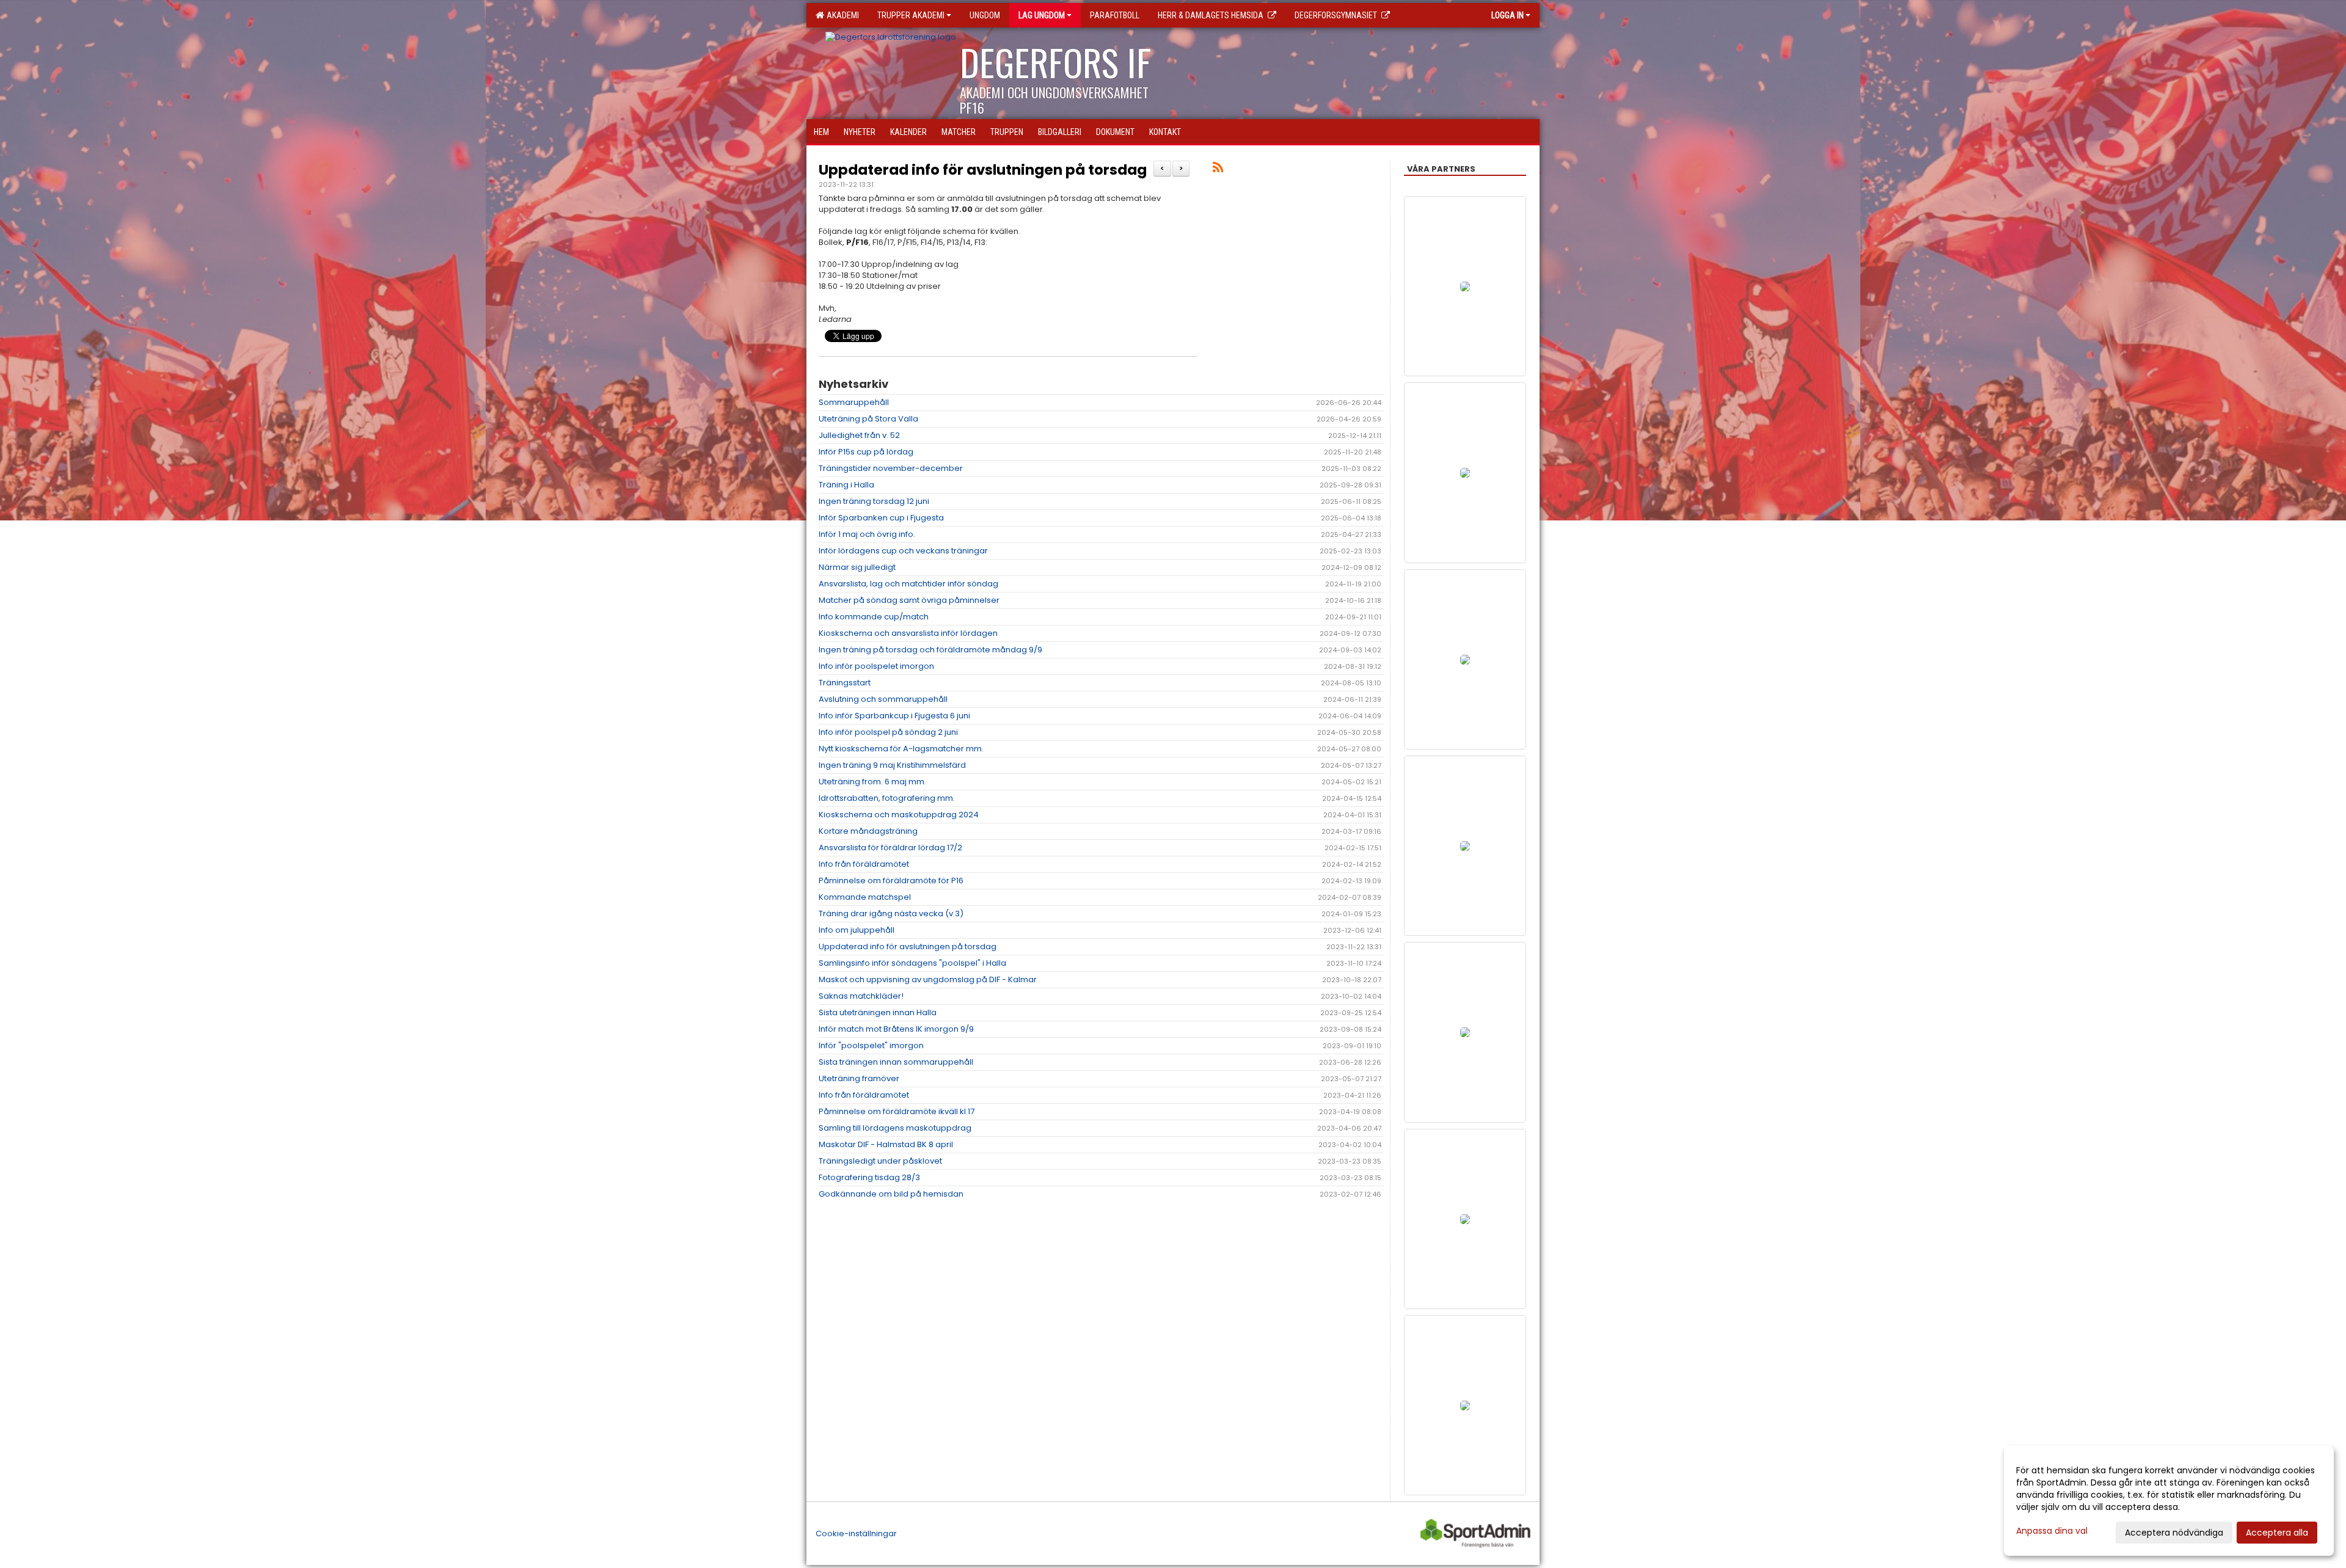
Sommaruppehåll (854, 402)
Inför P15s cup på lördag (866, 452)
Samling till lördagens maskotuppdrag (895, 1128)
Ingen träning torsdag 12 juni (874, 501)
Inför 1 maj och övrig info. (867, 534)
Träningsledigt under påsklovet (880, 1161)
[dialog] (2169, 1501)
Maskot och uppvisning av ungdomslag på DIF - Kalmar (928, 979)
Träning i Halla (846, 485)
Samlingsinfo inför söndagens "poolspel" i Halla (912, 963)
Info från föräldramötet (864, 864)
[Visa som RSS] (1218, 170)
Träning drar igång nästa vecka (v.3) (891, 913)
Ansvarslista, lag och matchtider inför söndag (908, 584)
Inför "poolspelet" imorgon (871, 1045)
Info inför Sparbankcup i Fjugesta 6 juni (894, 716)
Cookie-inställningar (856, 1533)
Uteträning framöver (859, 1078)
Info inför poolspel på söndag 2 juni (888, 732)
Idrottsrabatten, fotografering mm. (887, 798)
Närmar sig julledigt (857, 567)
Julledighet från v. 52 (859, 435)
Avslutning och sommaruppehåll (883, 699)
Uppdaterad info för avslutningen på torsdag (983, 170)
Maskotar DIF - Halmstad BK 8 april (886, 1144)
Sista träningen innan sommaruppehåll (896, 1062)
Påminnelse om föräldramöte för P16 (891, 881)
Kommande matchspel (865, 897)
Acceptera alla (2277, 1533)
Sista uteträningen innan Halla (878, 1012)
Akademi (841, 15)
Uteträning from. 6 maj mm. (872, 782)
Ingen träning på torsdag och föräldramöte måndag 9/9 (930, 650)
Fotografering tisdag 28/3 (869, 1177)
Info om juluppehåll (857, 930)
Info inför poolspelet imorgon (876, 666)
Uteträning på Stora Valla (868, 419)
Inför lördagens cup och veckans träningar (903, 551)
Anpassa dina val (2052, 1531)
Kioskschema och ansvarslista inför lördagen (908, 633)
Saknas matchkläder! (861, 996)
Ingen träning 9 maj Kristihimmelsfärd (892, 765)
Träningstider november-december (891, 468)
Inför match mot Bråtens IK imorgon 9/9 (896, 1029)
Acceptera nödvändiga (2174, 1533)
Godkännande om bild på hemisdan (891, 1194)
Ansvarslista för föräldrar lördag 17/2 (890, 848)
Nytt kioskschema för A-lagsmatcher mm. (901, 749)
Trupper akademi (911, 15)
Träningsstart (845, 683)
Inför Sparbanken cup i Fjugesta (881, 518)
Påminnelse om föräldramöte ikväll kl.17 (897, 1111)
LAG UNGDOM (1042, 15)
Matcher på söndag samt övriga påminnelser (909, 600)
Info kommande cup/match (874, 617)
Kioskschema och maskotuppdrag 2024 (899, 815)
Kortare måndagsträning (868, 831)
